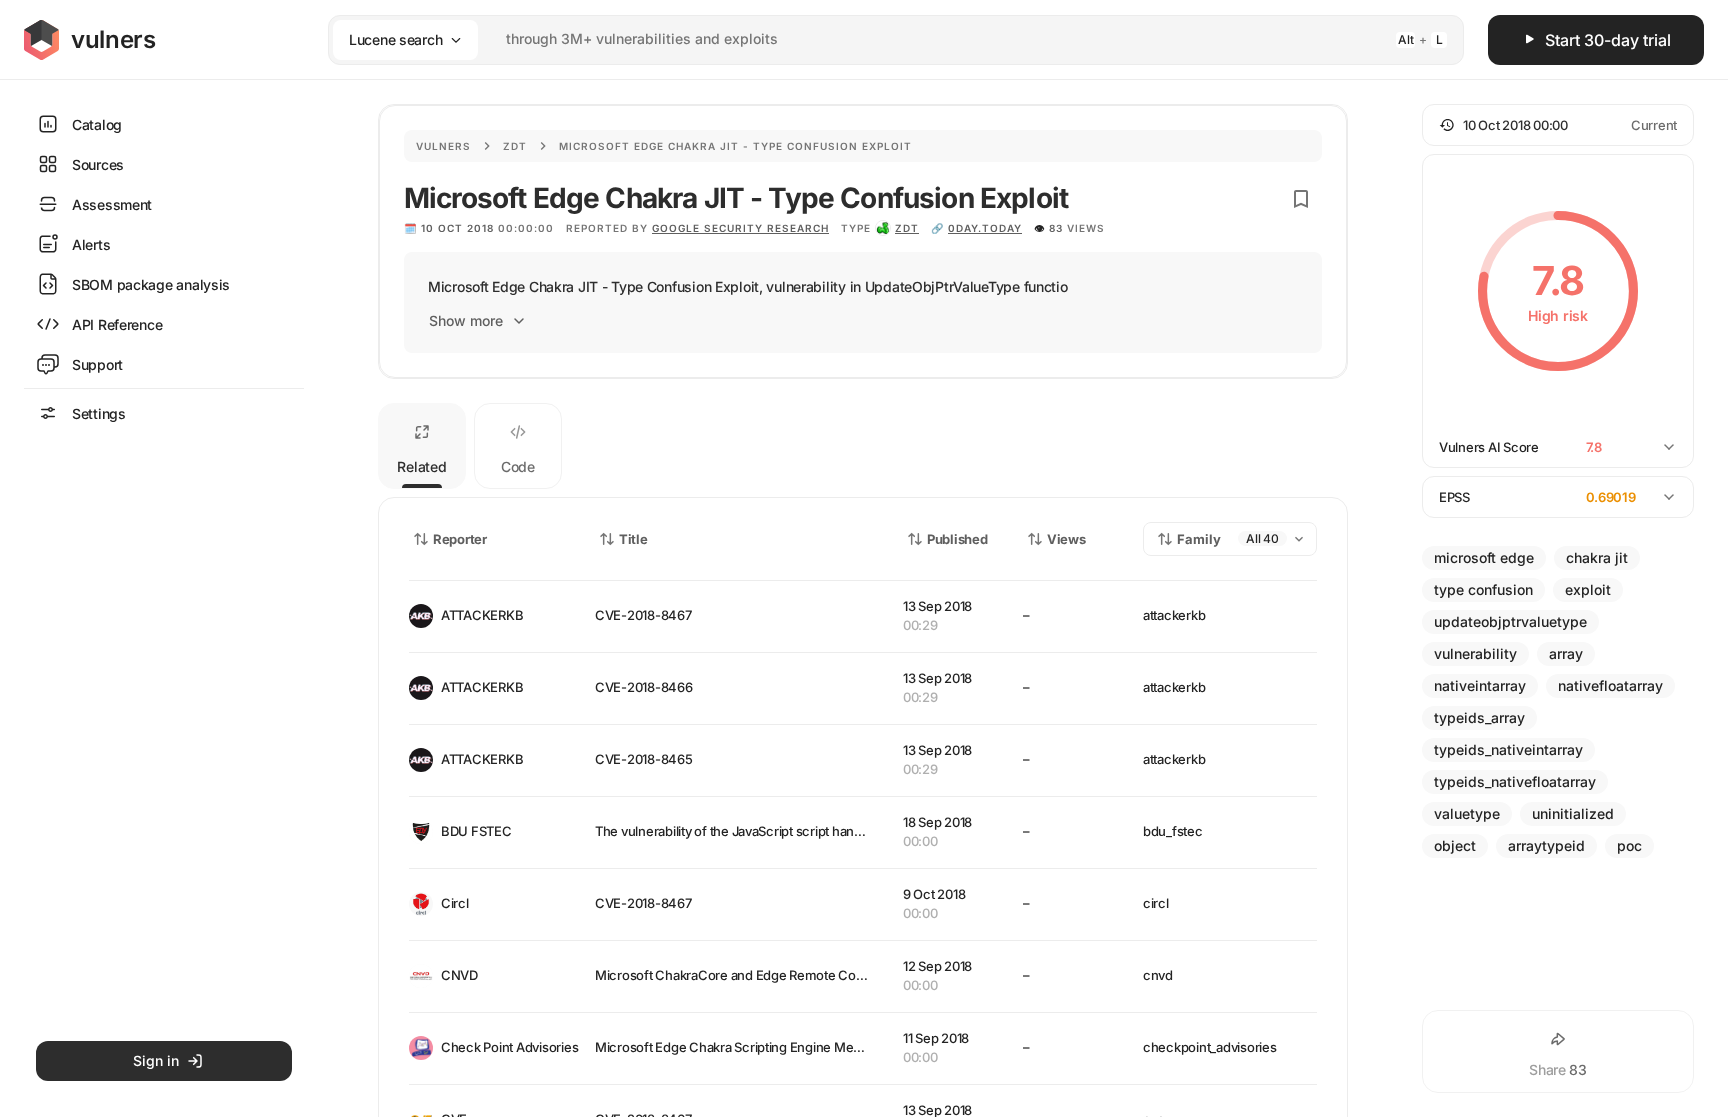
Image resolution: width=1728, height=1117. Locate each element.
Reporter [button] (460, 539)
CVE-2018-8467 (643, 615)
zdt (907, 228)
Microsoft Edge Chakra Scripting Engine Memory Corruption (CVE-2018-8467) (827, 1047)
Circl (455, 903)
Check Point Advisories (502, 1047)
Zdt (515, 146)
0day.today (985, 228)
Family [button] (1199, 539)
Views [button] (1066, 539)
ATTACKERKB (482, 615)
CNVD (459, 975)
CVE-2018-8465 (644, 759)
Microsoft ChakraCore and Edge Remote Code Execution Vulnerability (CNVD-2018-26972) (865, 975)
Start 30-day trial (1608, 40)
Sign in (156, 1060)
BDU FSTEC (476, 831)
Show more (466, 320)
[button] (1558, 125)
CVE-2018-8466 (644, 687)
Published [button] (957, 539)
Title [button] (633, 539)
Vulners (443, 146)
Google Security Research (740, 228)
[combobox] (870, 39)
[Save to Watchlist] (1301, 199)
